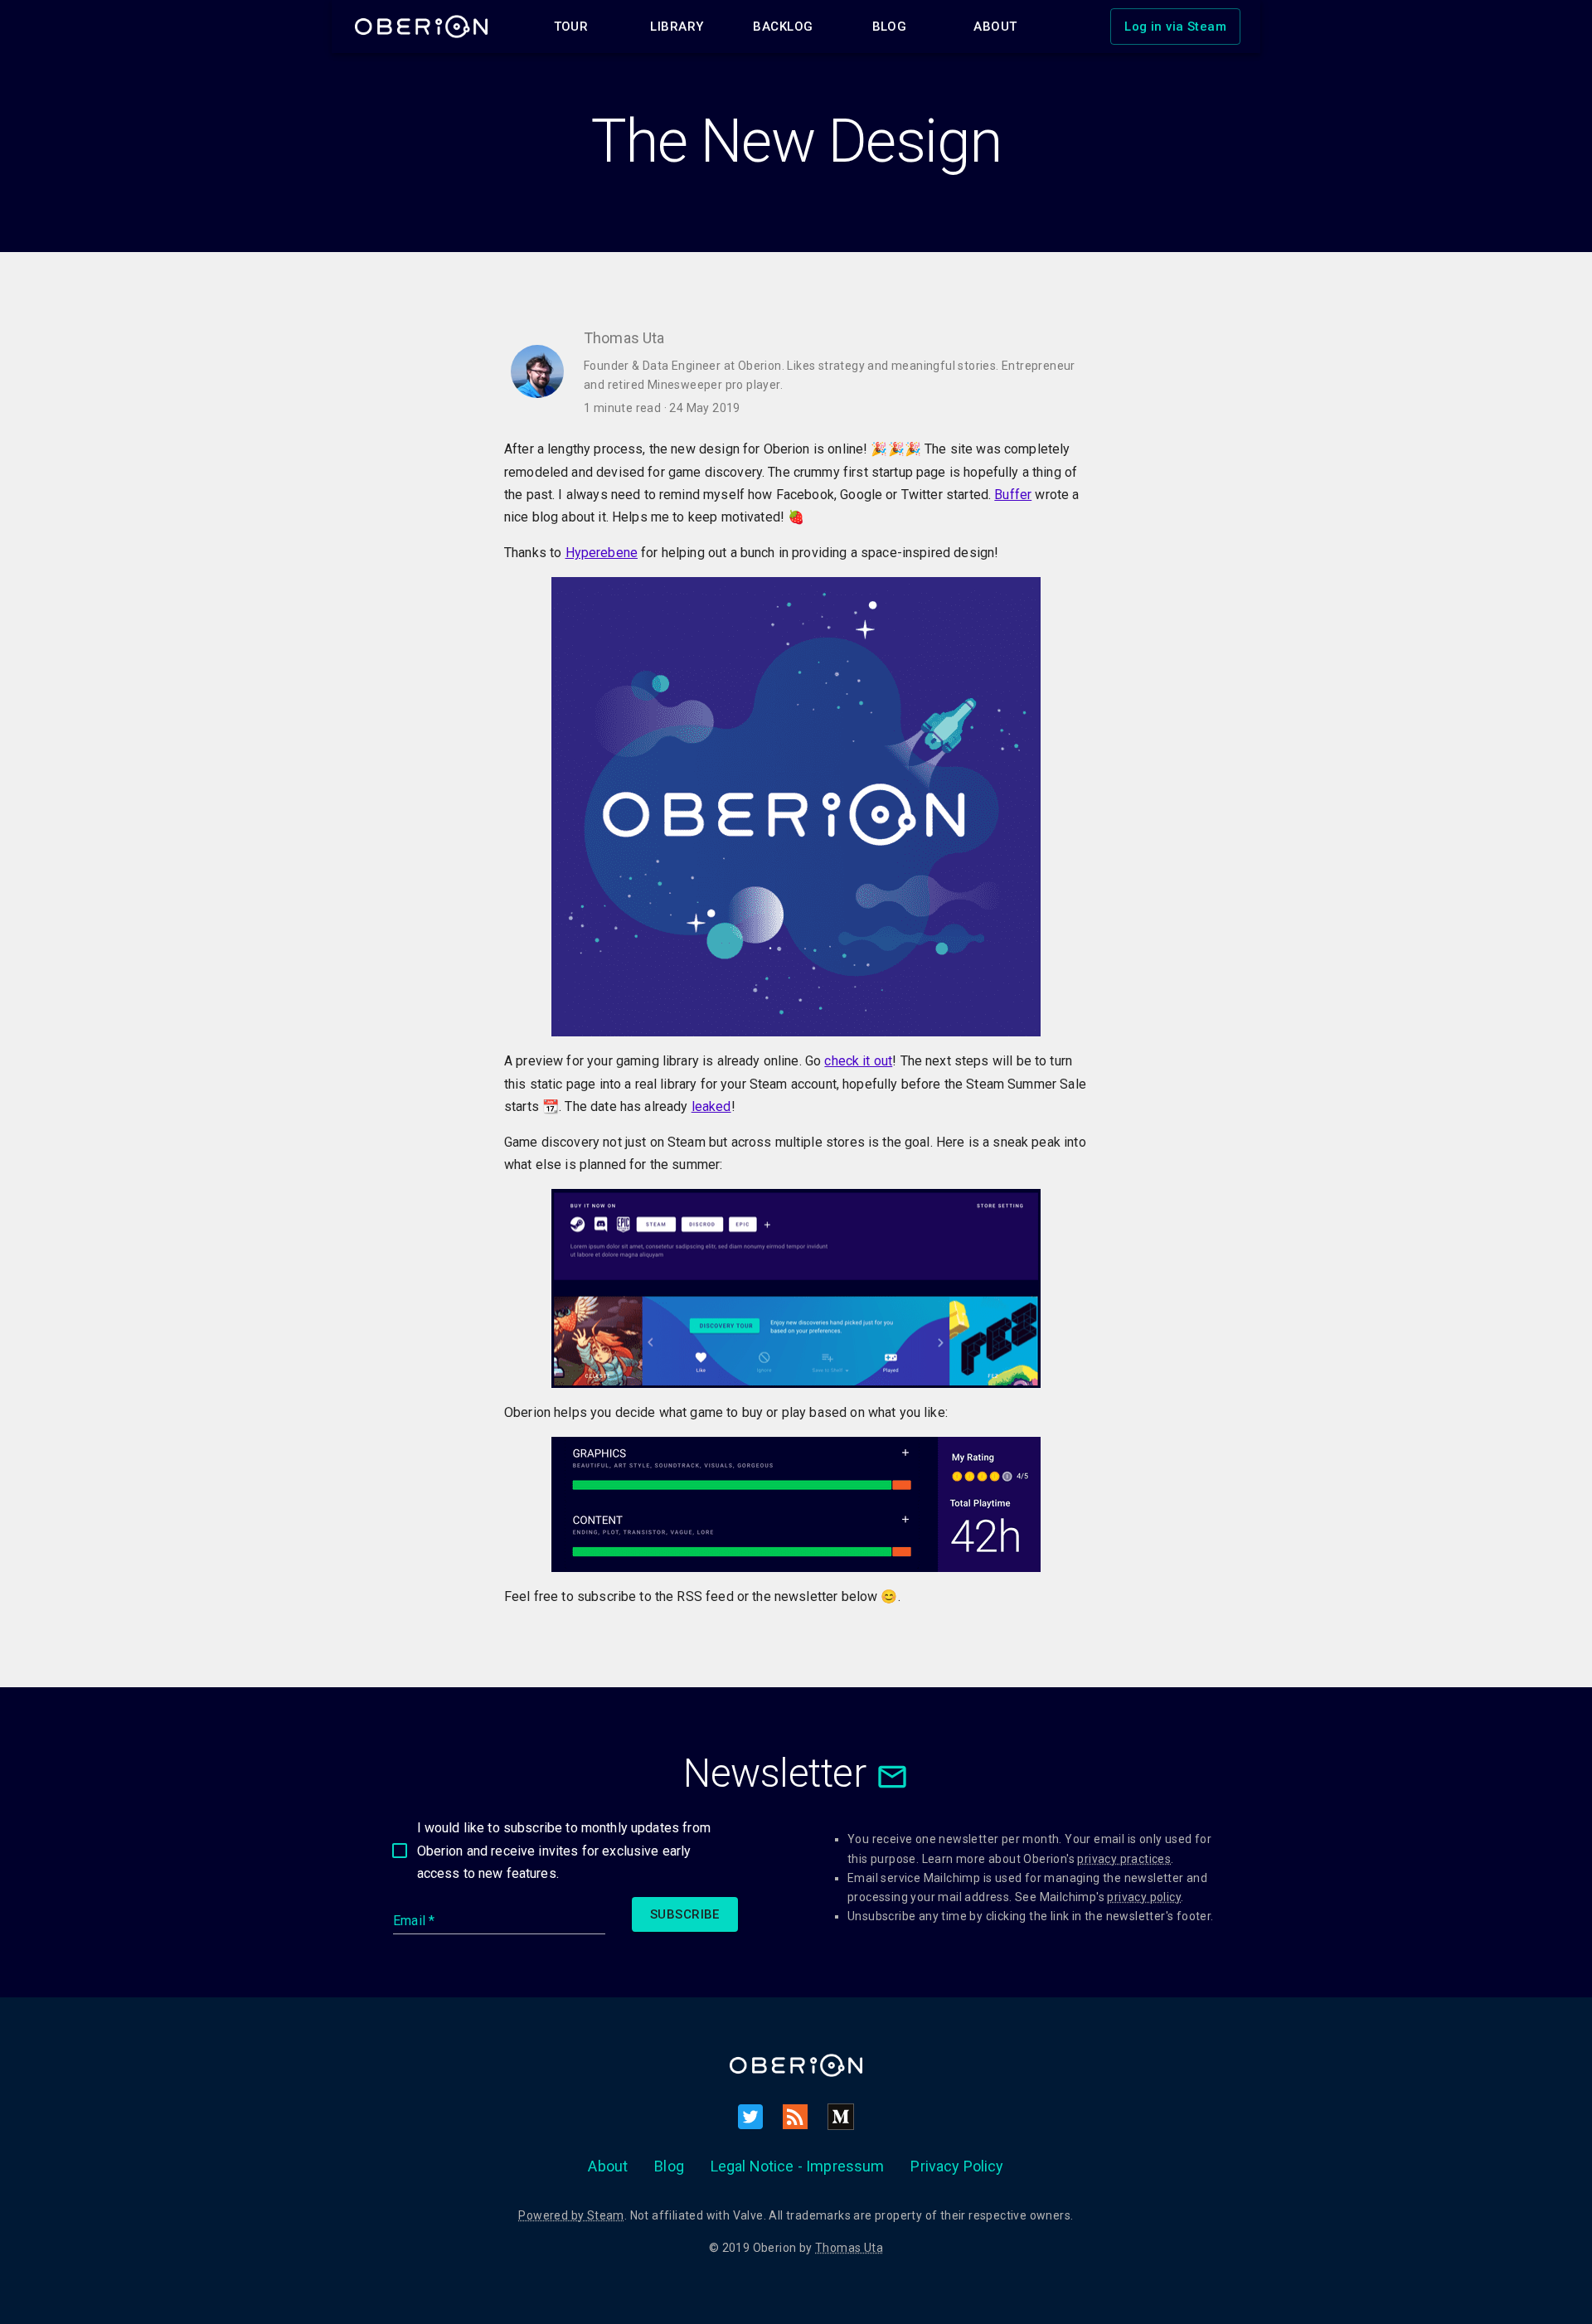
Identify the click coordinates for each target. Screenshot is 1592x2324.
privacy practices (1124, 1859)
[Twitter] (750, 2117)
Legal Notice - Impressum (798, 2166)
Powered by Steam (571, 2215)
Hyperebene (602, 553)
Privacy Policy (957, 2166)
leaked (711, 1106)
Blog (669, 2166)
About (608, 2166)
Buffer (1013, 495)
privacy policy (1144, 1897)
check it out (858, 1061)
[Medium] (841, 2117)
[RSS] (795, 2117)
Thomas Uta (849, 2248)
